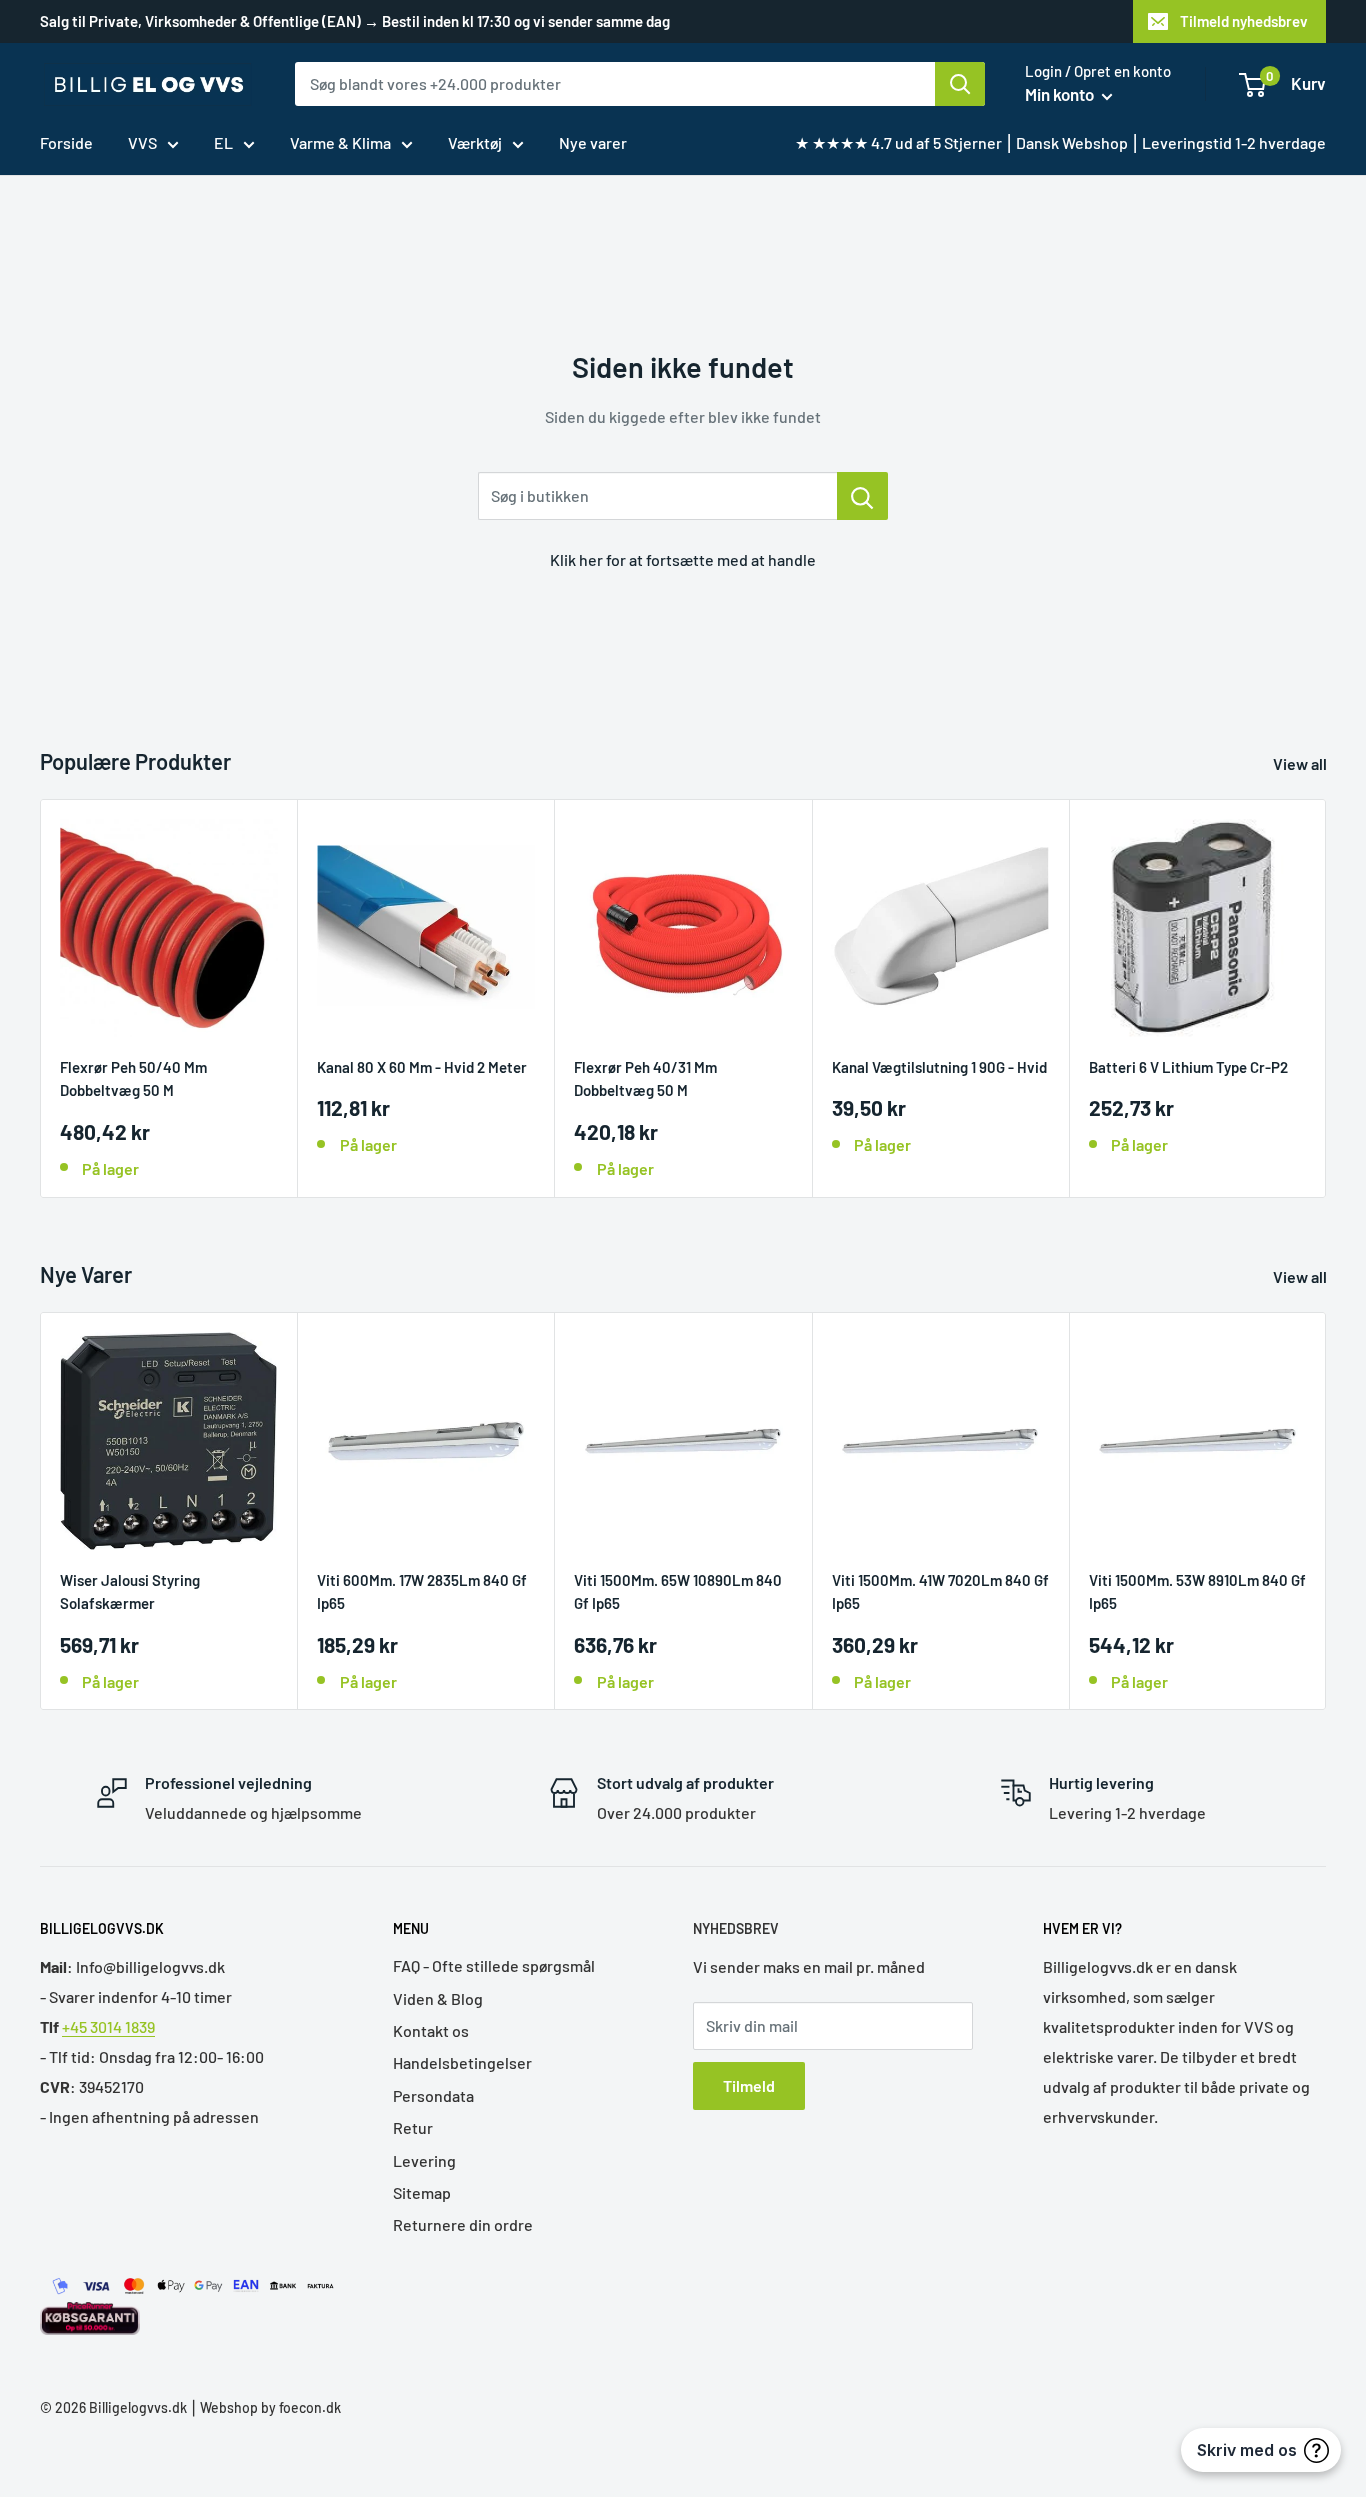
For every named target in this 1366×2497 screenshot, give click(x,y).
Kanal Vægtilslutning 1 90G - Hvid (939, 1067)
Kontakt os (431, 2030)
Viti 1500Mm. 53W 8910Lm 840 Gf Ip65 (1197, 1591)
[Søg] (960, 84)
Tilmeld (749, 2085)
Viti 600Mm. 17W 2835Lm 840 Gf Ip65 (422, 1591)
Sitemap (422, 2192)
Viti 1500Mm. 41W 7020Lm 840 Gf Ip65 (940, 1591)
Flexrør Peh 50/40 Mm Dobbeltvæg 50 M (133, 1078)
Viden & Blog (438, 1998)
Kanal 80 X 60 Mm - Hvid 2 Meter (422, 1067)
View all (1301, 763)
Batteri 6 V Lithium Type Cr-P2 (1188, 1067)
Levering (424, 2160)
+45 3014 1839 (108, 2026)
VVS (142, 142)
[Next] (1326, 998)
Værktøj (475, 142)
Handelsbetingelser (462, 2062)
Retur (413, 2127)
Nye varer (593, 142)
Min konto (1061, 94)
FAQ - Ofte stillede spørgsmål (494, 1965)
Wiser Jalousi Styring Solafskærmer (130, 1591)
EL (223, 142)
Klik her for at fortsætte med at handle (683, 559)
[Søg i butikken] (862, 496)
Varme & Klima (340, 142)
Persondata (433, 2095)
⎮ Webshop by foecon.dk (264, 2407)
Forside (66, 142)
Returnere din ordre (463, 2224)
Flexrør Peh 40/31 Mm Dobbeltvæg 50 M (645, 1078)
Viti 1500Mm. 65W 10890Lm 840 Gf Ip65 (678, 1591)
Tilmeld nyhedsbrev (1244, 21)
